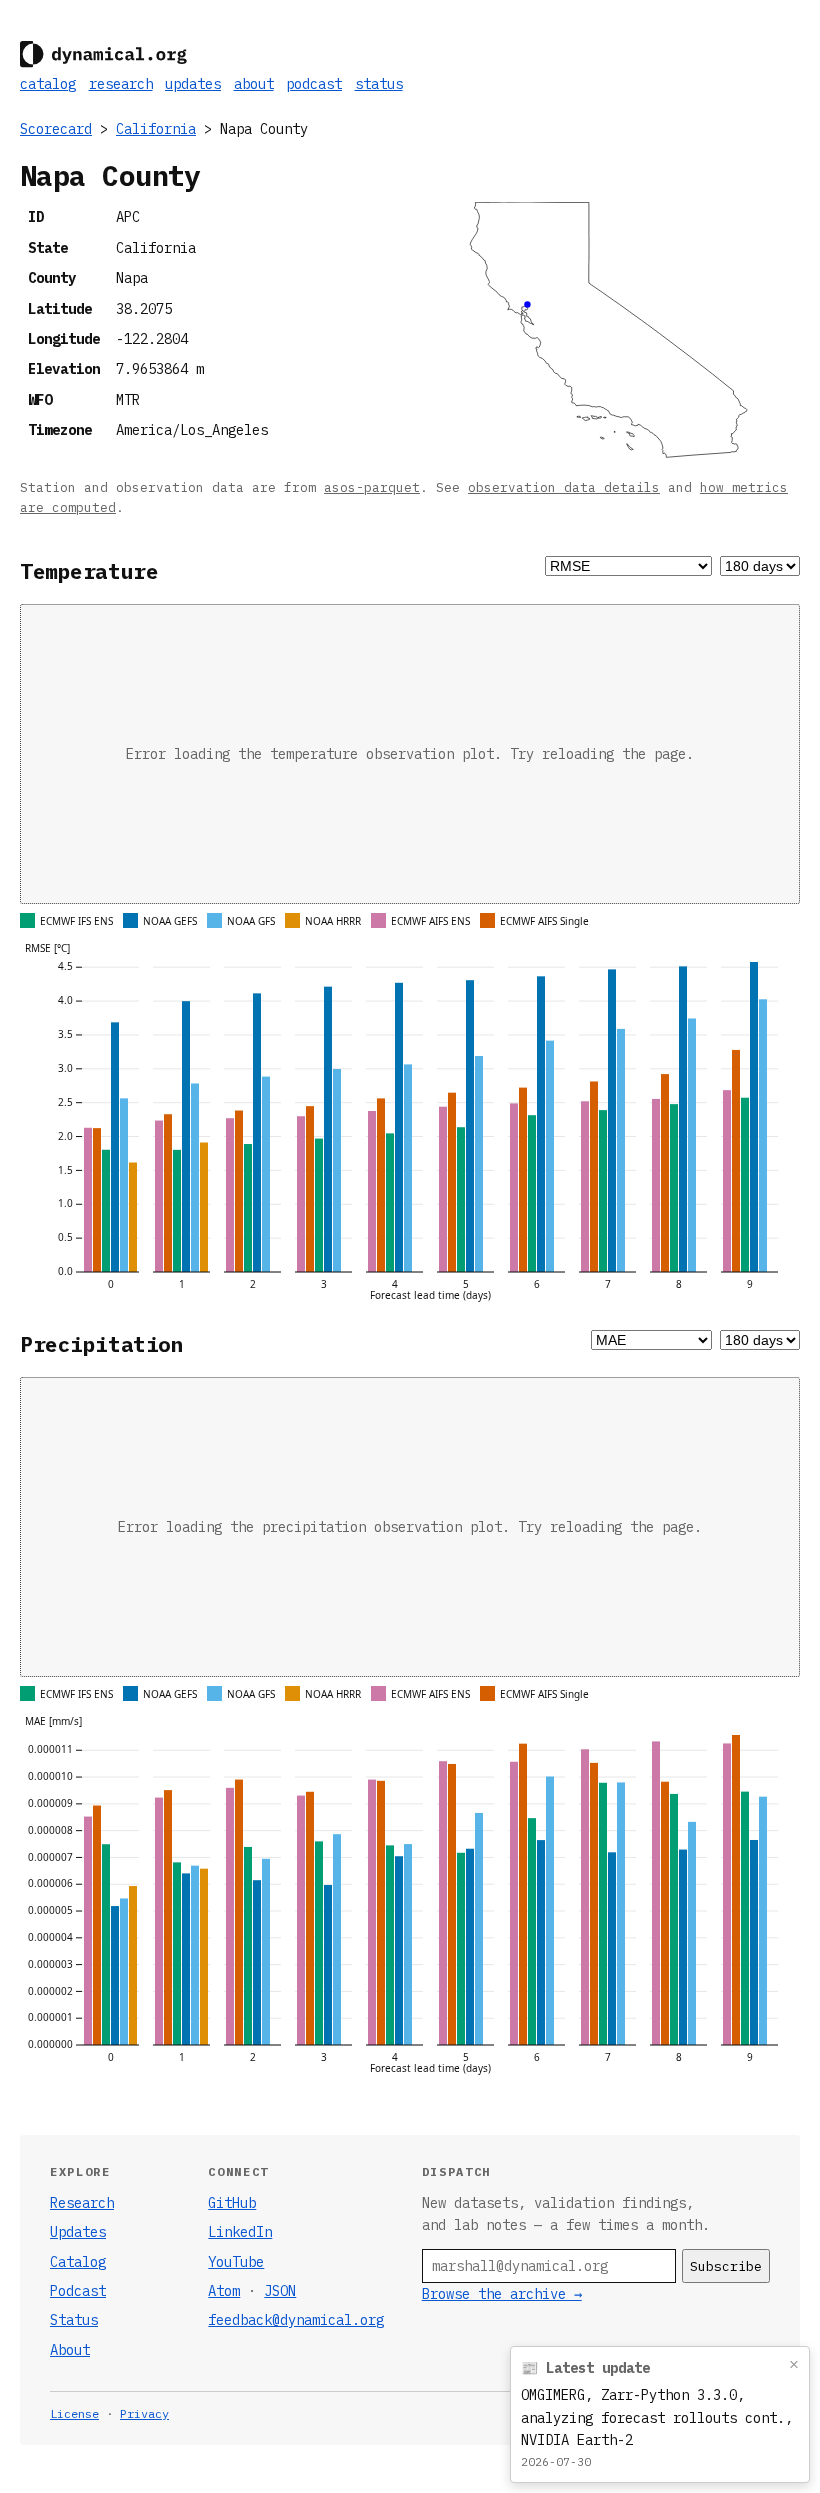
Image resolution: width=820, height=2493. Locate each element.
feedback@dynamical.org (296, 2320)
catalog (48, 84)
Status (74, 2320)
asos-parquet (372, 487)
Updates (78, 2232)
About (70, 2350)
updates (193, 84)
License (74, 2413)
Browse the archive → (502, 2294)
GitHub (232, 2203)
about (254, 84)
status (379, 84)
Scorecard (56, 129)
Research (82, 2203)
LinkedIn (240, 2232)
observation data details (564, 487)
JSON (280, 2291)
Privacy (144, 2413)
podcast (314, 84)
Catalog (78, 2262)
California (156, 129)
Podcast (78, 2291)
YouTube (236, 2262)
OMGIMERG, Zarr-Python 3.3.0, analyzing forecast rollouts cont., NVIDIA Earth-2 (657, 2417)
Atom (224, 2291)
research (121, 84)
